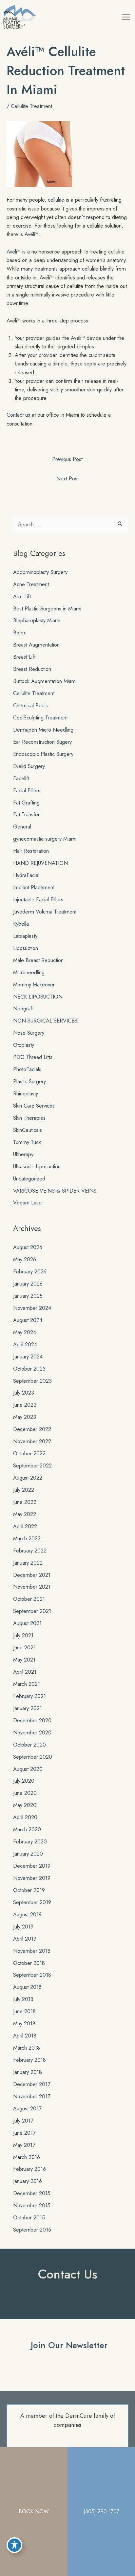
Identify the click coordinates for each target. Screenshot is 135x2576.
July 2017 (23, 2121)
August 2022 (28, 1478)
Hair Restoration (31, 851)
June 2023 (25, 1405)
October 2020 (29, 1745)
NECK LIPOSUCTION (38, 997)
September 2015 (32, 2230)
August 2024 (28, 1320)
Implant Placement (34, 887)
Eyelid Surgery (29, 766)
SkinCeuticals (28, 1130)
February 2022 (30, 1551)
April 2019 (25, 1939)
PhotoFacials (27, 1069)
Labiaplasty (25, 936)
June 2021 (24, 1647)
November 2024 (32, 1308)
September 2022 (32, 1465)
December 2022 (32, 1429)
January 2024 (28, 1356)
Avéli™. (32, 234)
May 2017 (24, 2145)
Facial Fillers (27, 790)
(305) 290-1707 (101, 2511)
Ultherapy (23, 1154)
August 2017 (27, 2108)
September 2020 (33, 1757)
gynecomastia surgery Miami (45, 839)
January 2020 (28, 1854)
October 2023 (29, 1369)
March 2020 (27, 1829)
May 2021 (24, 1660)
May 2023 (25, 1417)
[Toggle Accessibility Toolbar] (14, 2545)
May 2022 (25, 1514)
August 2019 (27, 1914)
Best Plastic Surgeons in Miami (47, 608)
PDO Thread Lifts (33, 1057)
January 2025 (28, 1296)
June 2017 (24, 2133)
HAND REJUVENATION (40, 863)
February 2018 (29, 2060)
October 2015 (29, 2217)
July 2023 (24, 1393)
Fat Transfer (26, 814)
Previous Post (67, 459)
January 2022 (28, 1563)
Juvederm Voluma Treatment (45, 912)
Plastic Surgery (29, 1081)
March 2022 (27, 1538)
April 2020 (25, 1817)
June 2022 (25, 1502)
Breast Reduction (32, 669)
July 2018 (23, 1999)
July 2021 (23, 1635)
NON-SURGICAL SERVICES (45, 1021)
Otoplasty (24, 1045)
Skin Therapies (29, 1118)
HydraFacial (26, 875)
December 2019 (32, 1866)
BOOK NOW (34, 2511)
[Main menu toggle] (126, 17)
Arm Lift (22, 596)
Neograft (23, 1008)
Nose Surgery (29, 1033)
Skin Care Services (34, 1106)
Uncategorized (29, 1178)
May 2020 (25, 1805)
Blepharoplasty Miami (37, 620)
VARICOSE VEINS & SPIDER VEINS (55, 1191)
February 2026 (30, 1271)
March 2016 (27, 2157)
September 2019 (32, 1902)
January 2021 (28, 1708)
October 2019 (29, 1890)
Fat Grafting (26, 803)
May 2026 (25, 1259)
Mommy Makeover (34, 984)
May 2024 (25, 1332)
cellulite (56, 200)
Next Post (67, 478)
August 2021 (27, 1623)
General (22, 826)
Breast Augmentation (36, 645)
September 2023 (32, 1381)
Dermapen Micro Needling (43, 730)
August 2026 (28, 1247)
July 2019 (23, 1926)
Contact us (18, 415)
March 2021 (27, 1684)
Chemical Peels (30, 705)
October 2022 (29, 1453)
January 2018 (28, 2072)
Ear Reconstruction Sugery (42, 742)
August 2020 (28, 1769)
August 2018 (27, 1987)
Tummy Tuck (27, 1142)
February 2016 (29, 2169)
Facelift (21, 778)
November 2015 (32, 2205)
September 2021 (32, 1611)
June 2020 (25, 1793)
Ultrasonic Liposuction (37, 1166)
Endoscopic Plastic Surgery (43, 754)
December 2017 (32, 2084)
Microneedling (29, 972)
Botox (19, 632)
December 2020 (32, 1720)
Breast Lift (24, 657)
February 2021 (29, 1696)
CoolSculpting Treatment (40, 717)
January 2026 (28, 1284)
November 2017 (32, 2096)
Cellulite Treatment (31, 106)
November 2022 (32, 1441)
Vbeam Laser (28, 1202)
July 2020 (24, 1781)
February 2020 (30, 1841)
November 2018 (32, 1951)
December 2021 (32, 1575)
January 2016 (28, 2181)
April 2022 (25, 1526)
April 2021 (25, 1672)
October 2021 (29, 1599)
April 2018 (25, 2036)
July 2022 (24, 1490)
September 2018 (32, 1975)
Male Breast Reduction (38, 960)
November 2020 (32, 1732)
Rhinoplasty (26, 1093)
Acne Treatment (31, 584)
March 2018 (27, 2048)
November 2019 (32, 1878)
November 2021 (32, 1587)
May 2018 (24, 2023)
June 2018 (24, 2011)
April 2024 (25, 1344)
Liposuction (26, 948)
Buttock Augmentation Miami (45, 681)
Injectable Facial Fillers (38, 899)
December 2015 (32, 2193)
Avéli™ (14, 252)
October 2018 (29, 1963)
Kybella (21, 924)
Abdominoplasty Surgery (40, 572)
